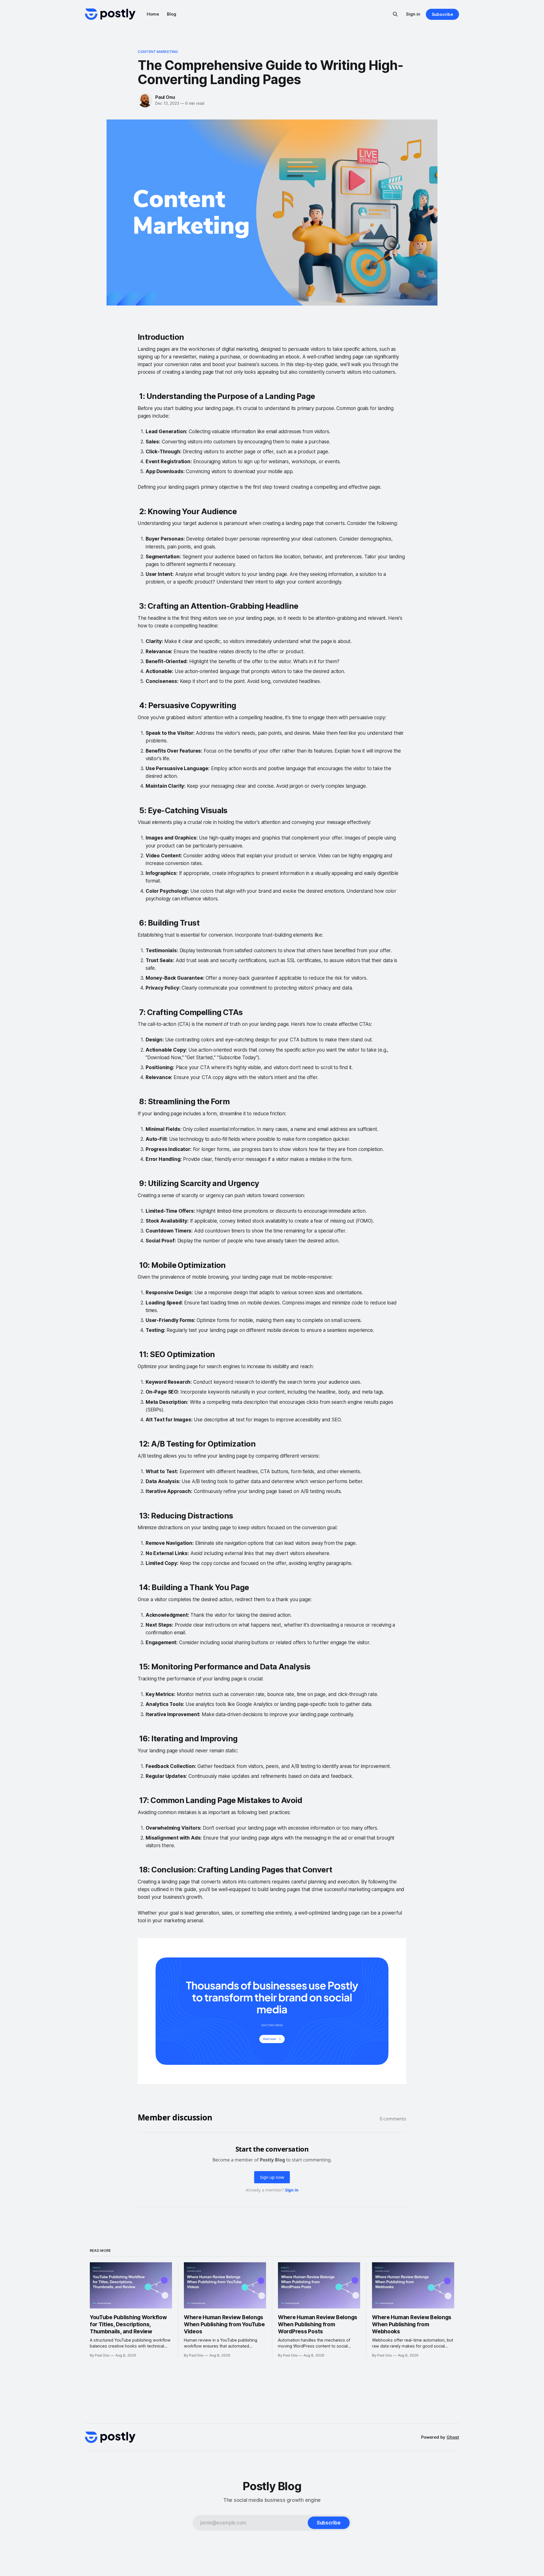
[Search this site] (395, 14)
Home (153, 14)
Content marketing (158, 52)
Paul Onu (165, 97)
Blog (172, 14)
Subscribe (442, 14)
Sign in (413, 14)
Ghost (453, 2437)
